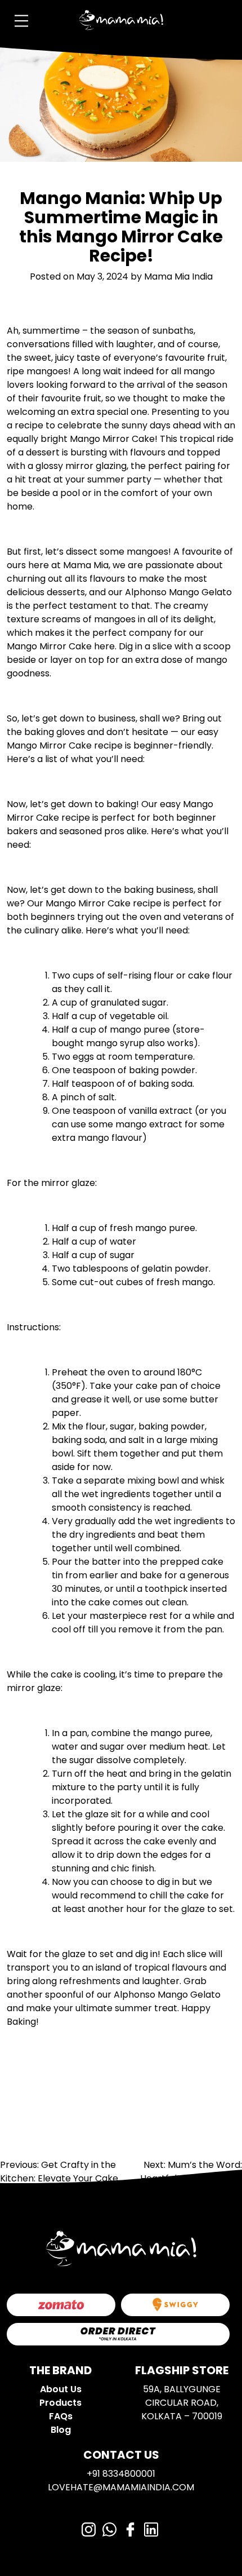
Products (60, 2403)
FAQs (61, 2416)
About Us (61, 2389)
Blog (61, 2430)
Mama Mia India (178, 276)
